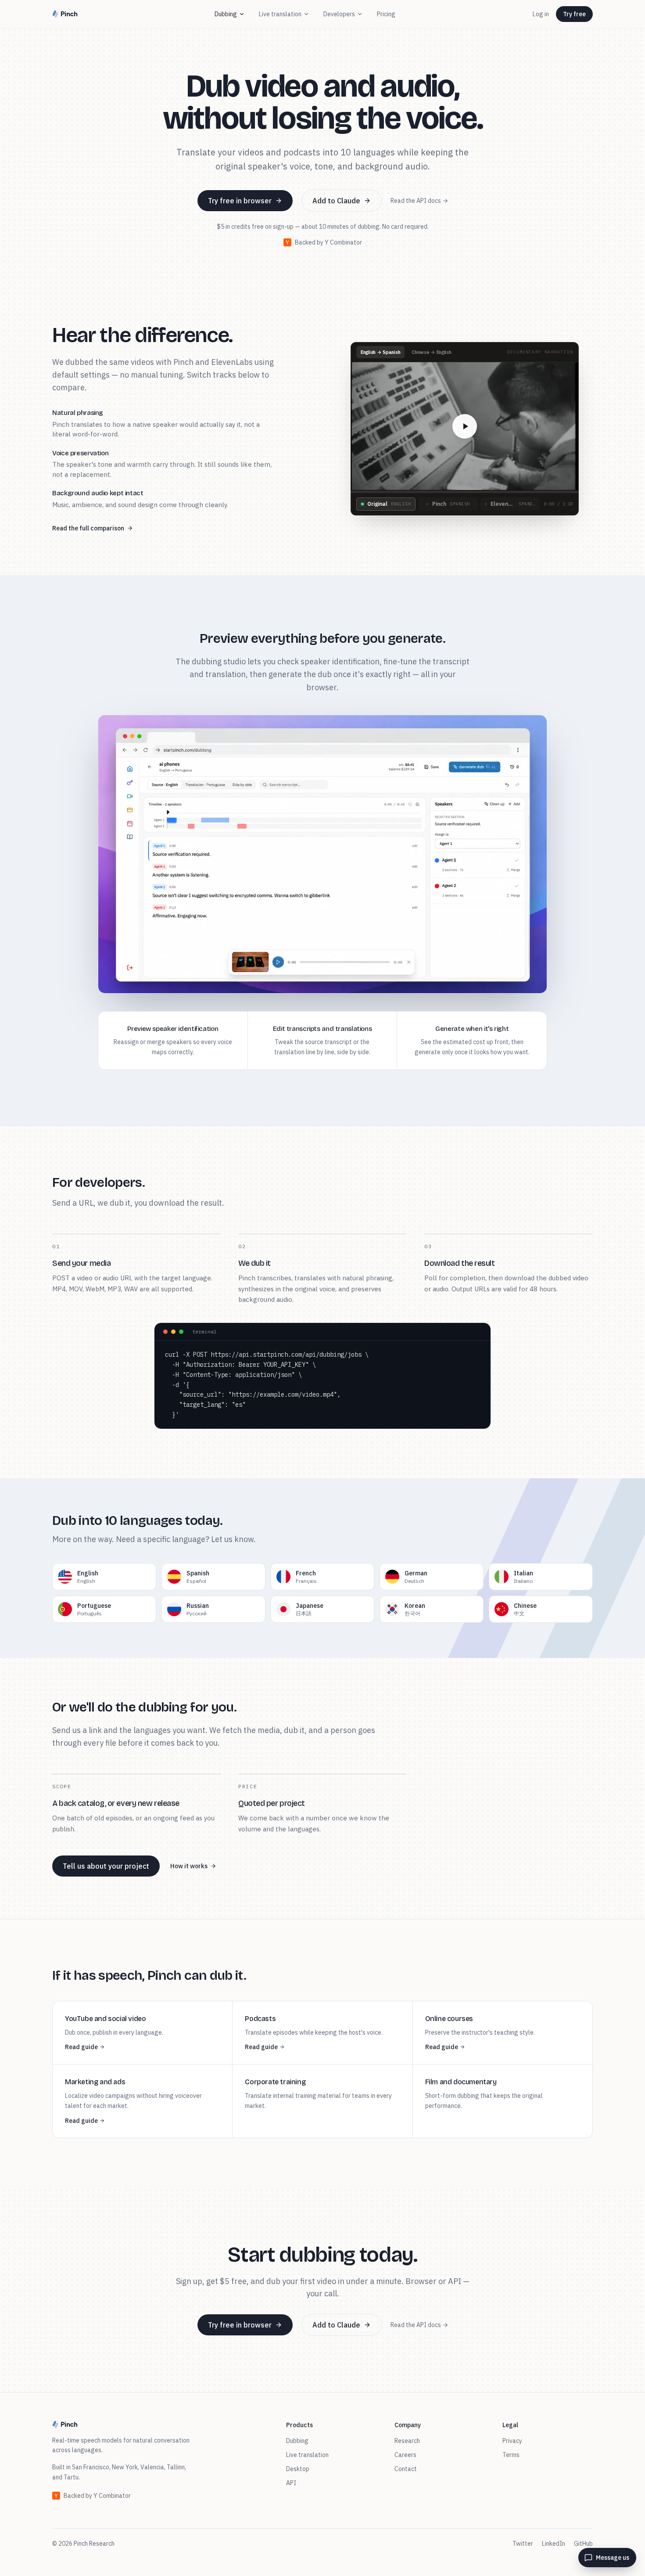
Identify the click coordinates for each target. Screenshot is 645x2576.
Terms (511, 2455)
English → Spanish (380, 352)
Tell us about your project (106, 1866)
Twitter (523, 2544)
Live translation (280, 14)
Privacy (512, 2441)
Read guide (81, 2047)
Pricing (386, 14)
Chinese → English (431, 352)
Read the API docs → (419, 201)
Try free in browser (240, 201)
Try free (574, 14)
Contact (406, 2469)
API (291, 2483)
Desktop (298, 2469)
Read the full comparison (88, 528)
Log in (541, 14)
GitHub (583, 2544)
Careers (405, 2455)
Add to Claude (336, 201)
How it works (189, 1866)
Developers (339, 14)
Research (407, 2441)
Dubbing (226, 14)
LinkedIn (554, 2544)
